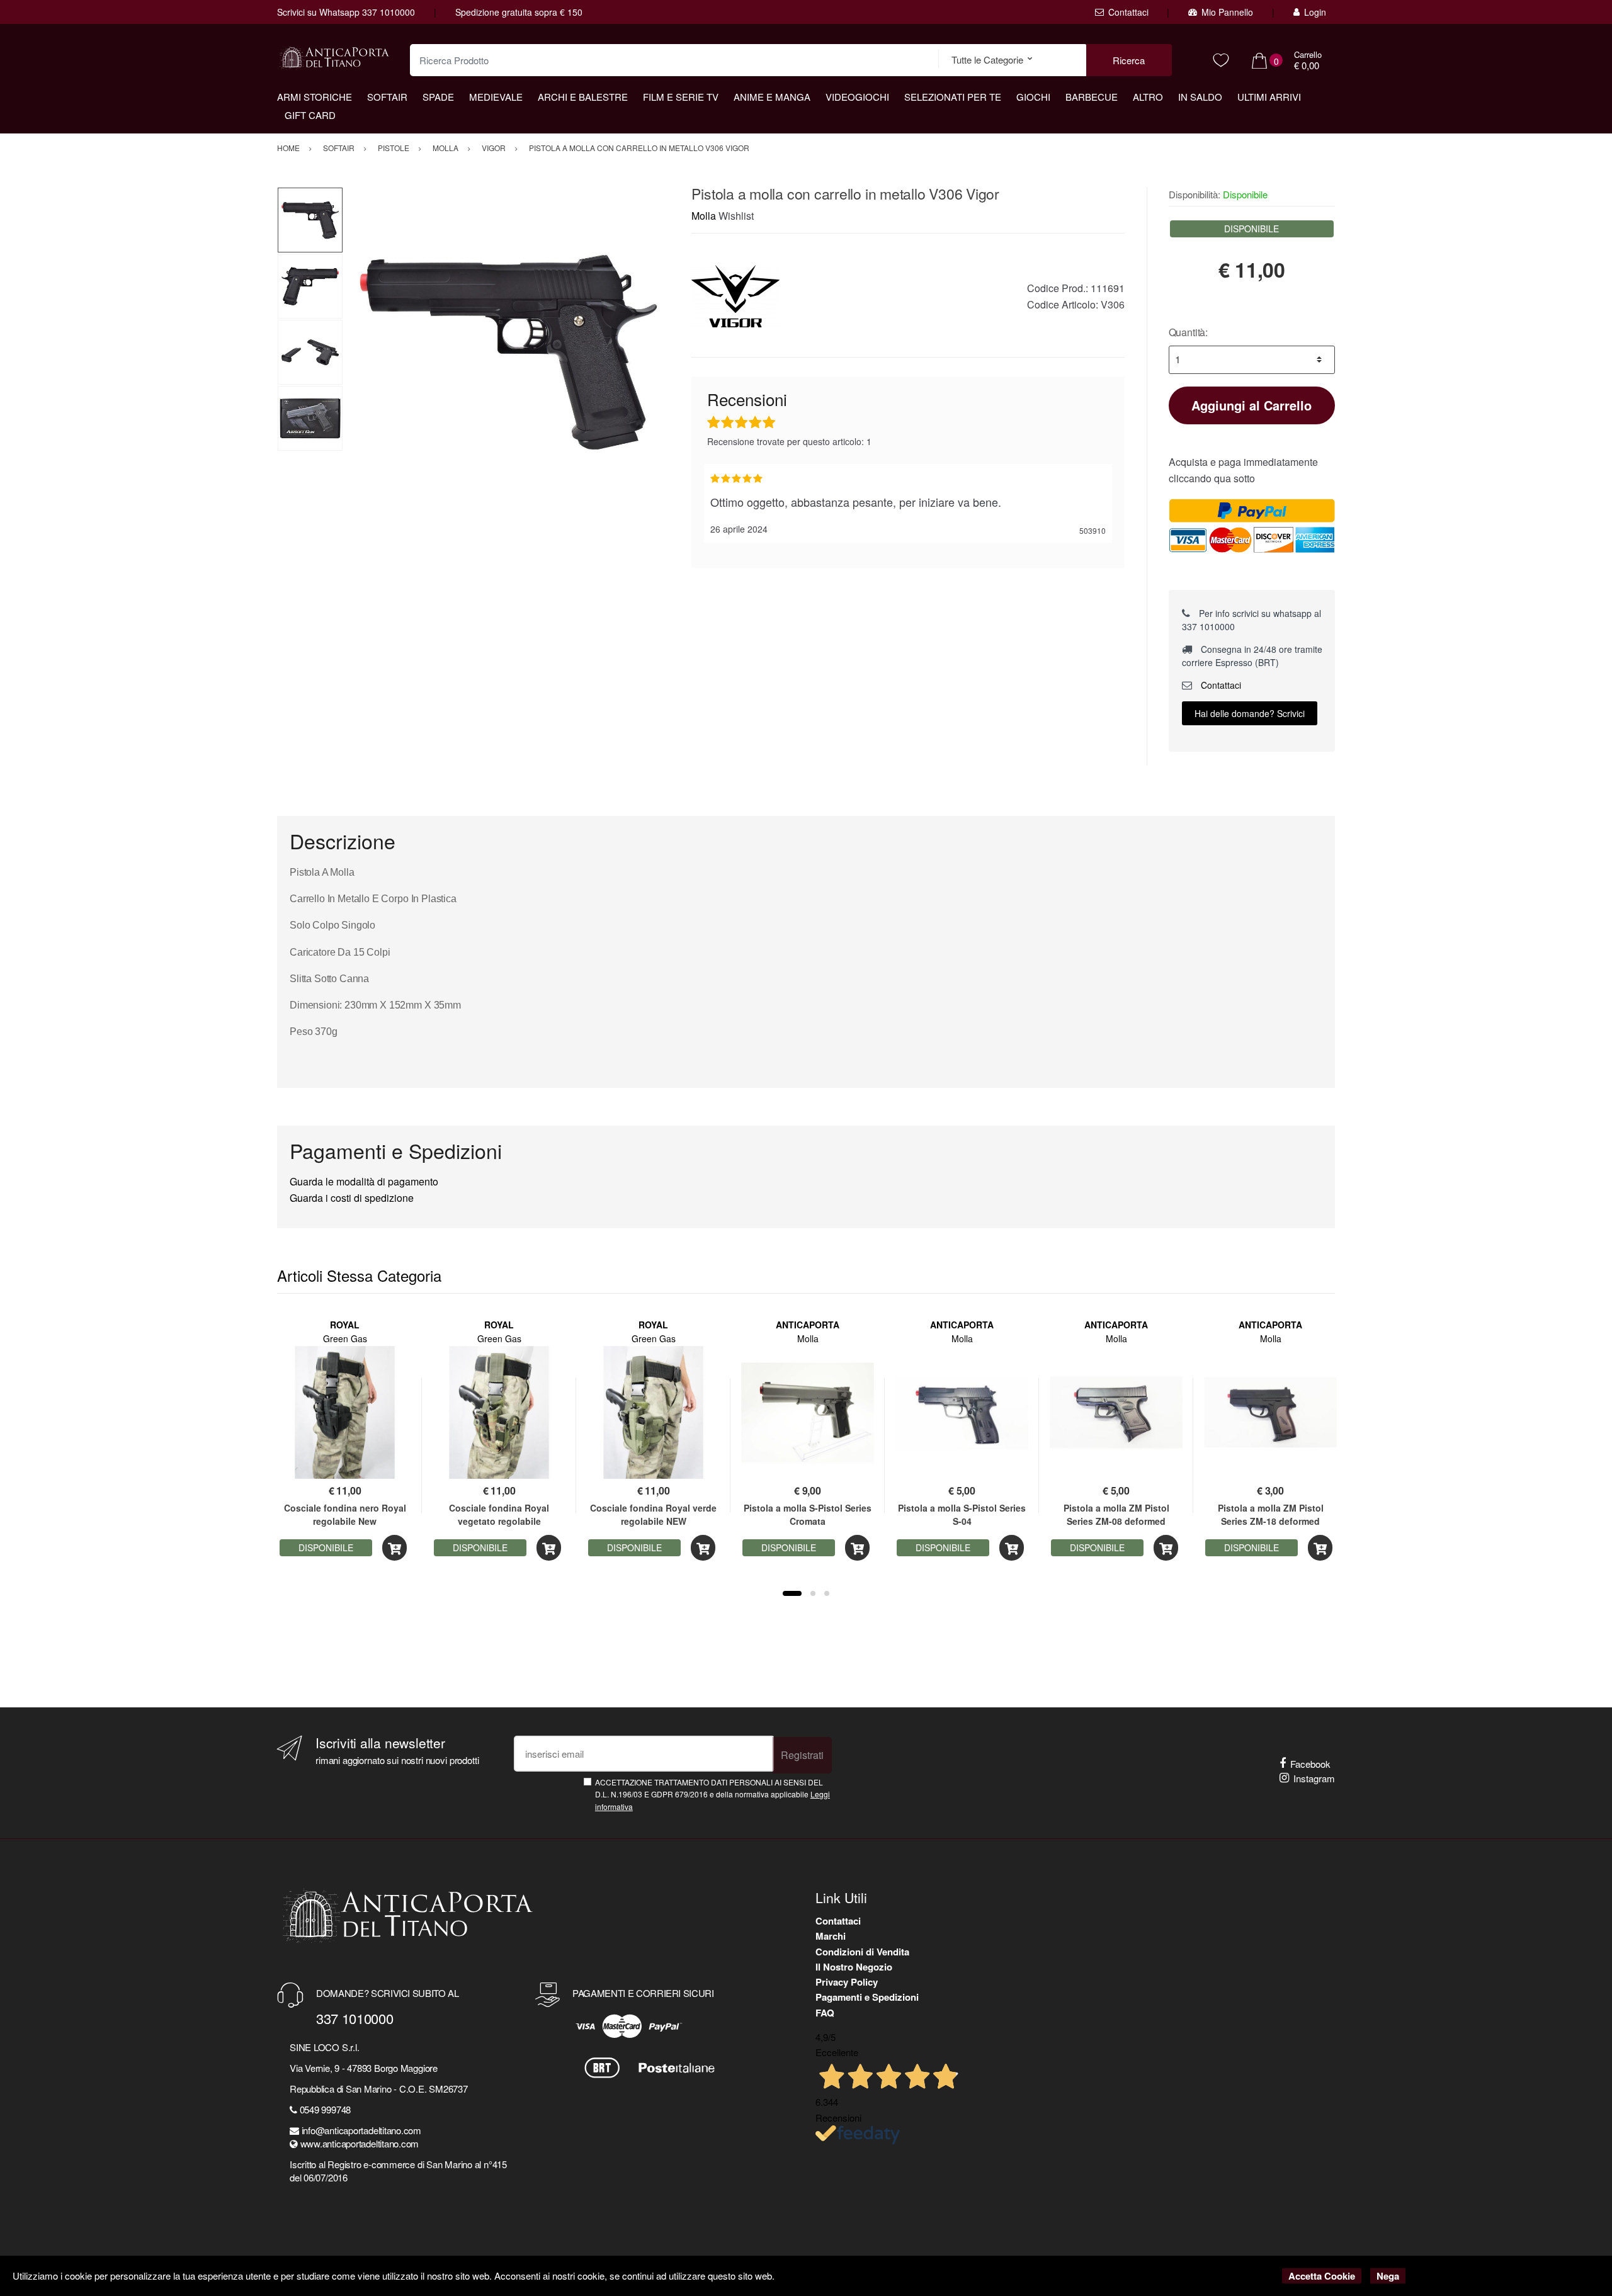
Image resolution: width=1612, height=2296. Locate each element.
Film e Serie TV (681, 97)
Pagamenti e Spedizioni (867, 1997)
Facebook (1310, 1764)
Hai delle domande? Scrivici (1250, 713)
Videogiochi (857, 97)
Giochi (1033, 97)
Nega (1388, 2276)
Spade (438, 97)
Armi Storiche (315, 97)
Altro (1148, 97)
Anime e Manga (772, 97)
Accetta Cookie (1322, 2276)
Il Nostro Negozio (854, 1967)
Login (1315, 12)
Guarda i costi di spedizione (352, 1198)
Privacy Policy (847, 1982)
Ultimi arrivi (1269, 97)
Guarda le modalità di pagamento (364, 1181)
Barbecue (1092, 97)
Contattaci (1128, 12)
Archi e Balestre (583, 97)
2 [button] (813, 1593)
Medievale (496, 97)
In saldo (1200, 97)
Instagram (1314, 1778)
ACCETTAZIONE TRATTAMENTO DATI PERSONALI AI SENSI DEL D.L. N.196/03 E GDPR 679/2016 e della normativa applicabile (712, 1794)
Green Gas (345, 1338)
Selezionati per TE (953, 97)
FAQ (825, 2013)
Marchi (831, 1936)
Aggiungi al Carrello (1252, 405)
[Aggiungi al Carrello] (394, 1548)
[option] (508, 352)
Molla (704, 216)
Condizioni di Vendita (862, 1952)
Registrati (802, 1755)
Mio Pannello (1227, 12)
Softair (387, 97)
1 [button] (792, 1593)
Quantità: (1189, 332)
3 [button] (827, 1593)
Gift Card (310, 115)
